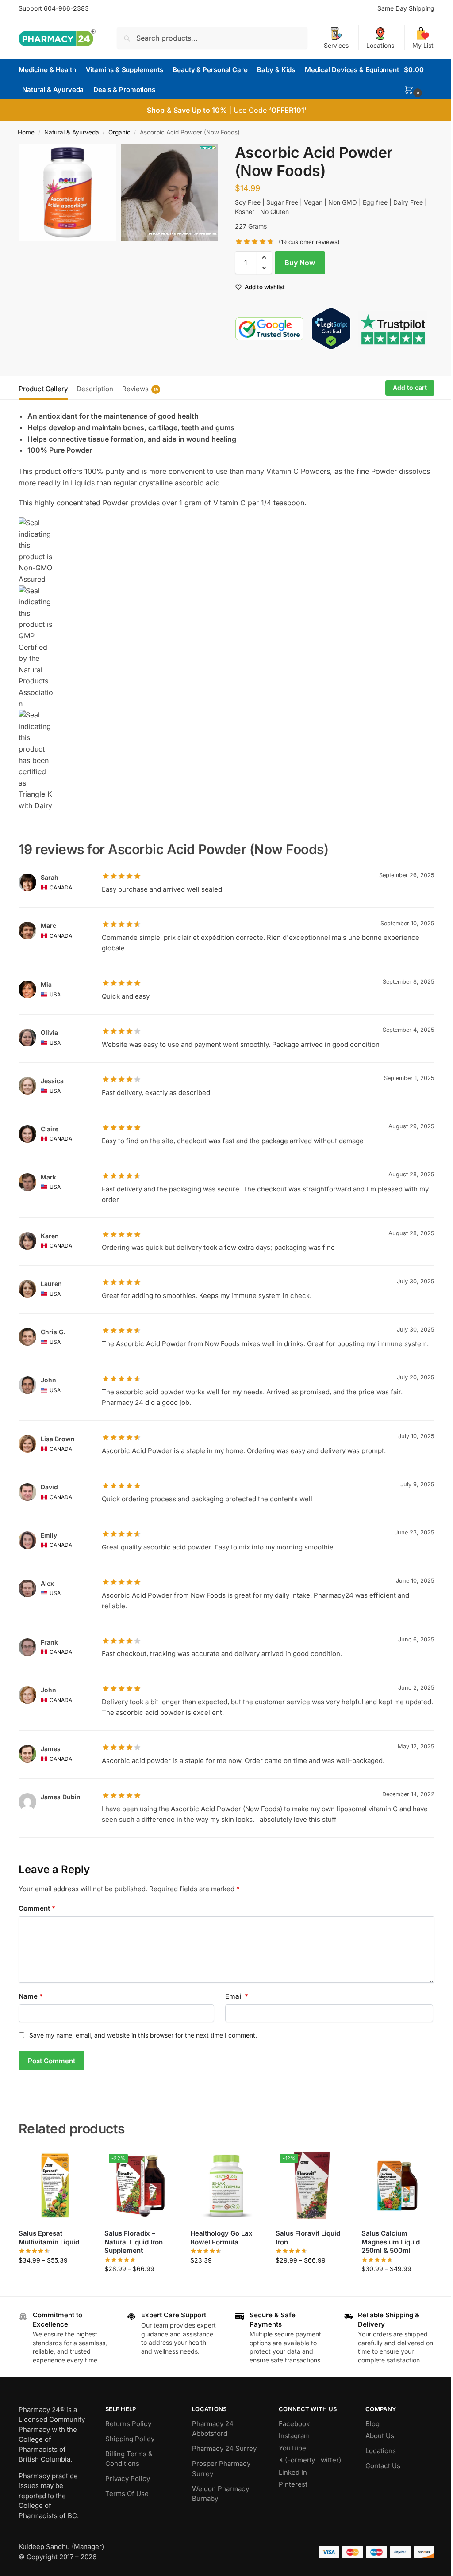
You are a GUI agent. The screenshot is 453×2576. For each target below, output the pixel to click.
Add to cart (410, 387)
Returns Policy (128, 2424)
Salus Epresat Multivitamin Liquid (49, 2238)
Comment (37, 1908)
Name (31, 1996)
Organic (119, 132)
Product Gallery (43, 389)
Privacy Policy (128, 2479)
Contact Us (383, 2466)
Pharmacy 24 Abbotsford (213, 2429)
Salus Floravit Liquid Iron (308, 2238)
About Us (380, 2436)
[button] (419, 80)
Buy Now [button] (226, 2279)
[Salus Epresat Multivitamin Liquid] (55, 2186)
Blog (372, 2424)
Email (237, 1996)
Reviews (140, 389)
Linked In (293, 2472)
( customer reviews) (309, 242)
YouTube (292, 2448)
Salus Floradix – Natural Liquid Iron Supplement (134, 2242)
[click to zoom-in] (67, 193)
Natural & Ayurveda (72, 132)
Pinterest (293, 2484)
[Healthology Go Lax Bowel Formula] (226, 2186)
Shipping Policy (130, 2439)
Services (336, 45)
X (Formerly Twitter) (310, 2460)
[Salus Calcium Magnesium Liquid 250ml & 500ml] (398, 2186)
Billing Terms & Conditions (129, 2459)
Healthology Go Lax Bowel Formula (221, 2238)
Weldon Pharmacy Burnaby (221, 2494)
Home (26, 132)
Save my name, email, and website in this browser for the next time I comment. (143, 2035)
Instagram (294, 2436)
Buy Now (300, 263)
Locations (380, 45)
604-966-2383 (66, 8)
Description (95, 389)
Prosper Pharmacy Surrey (221, 2469)
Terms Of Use (127, 2494)
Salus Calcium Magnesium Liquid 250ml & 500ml (391, 2242)
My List (423, 45)
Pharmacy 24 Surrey (224, 2448)
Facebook (294, 2424)
